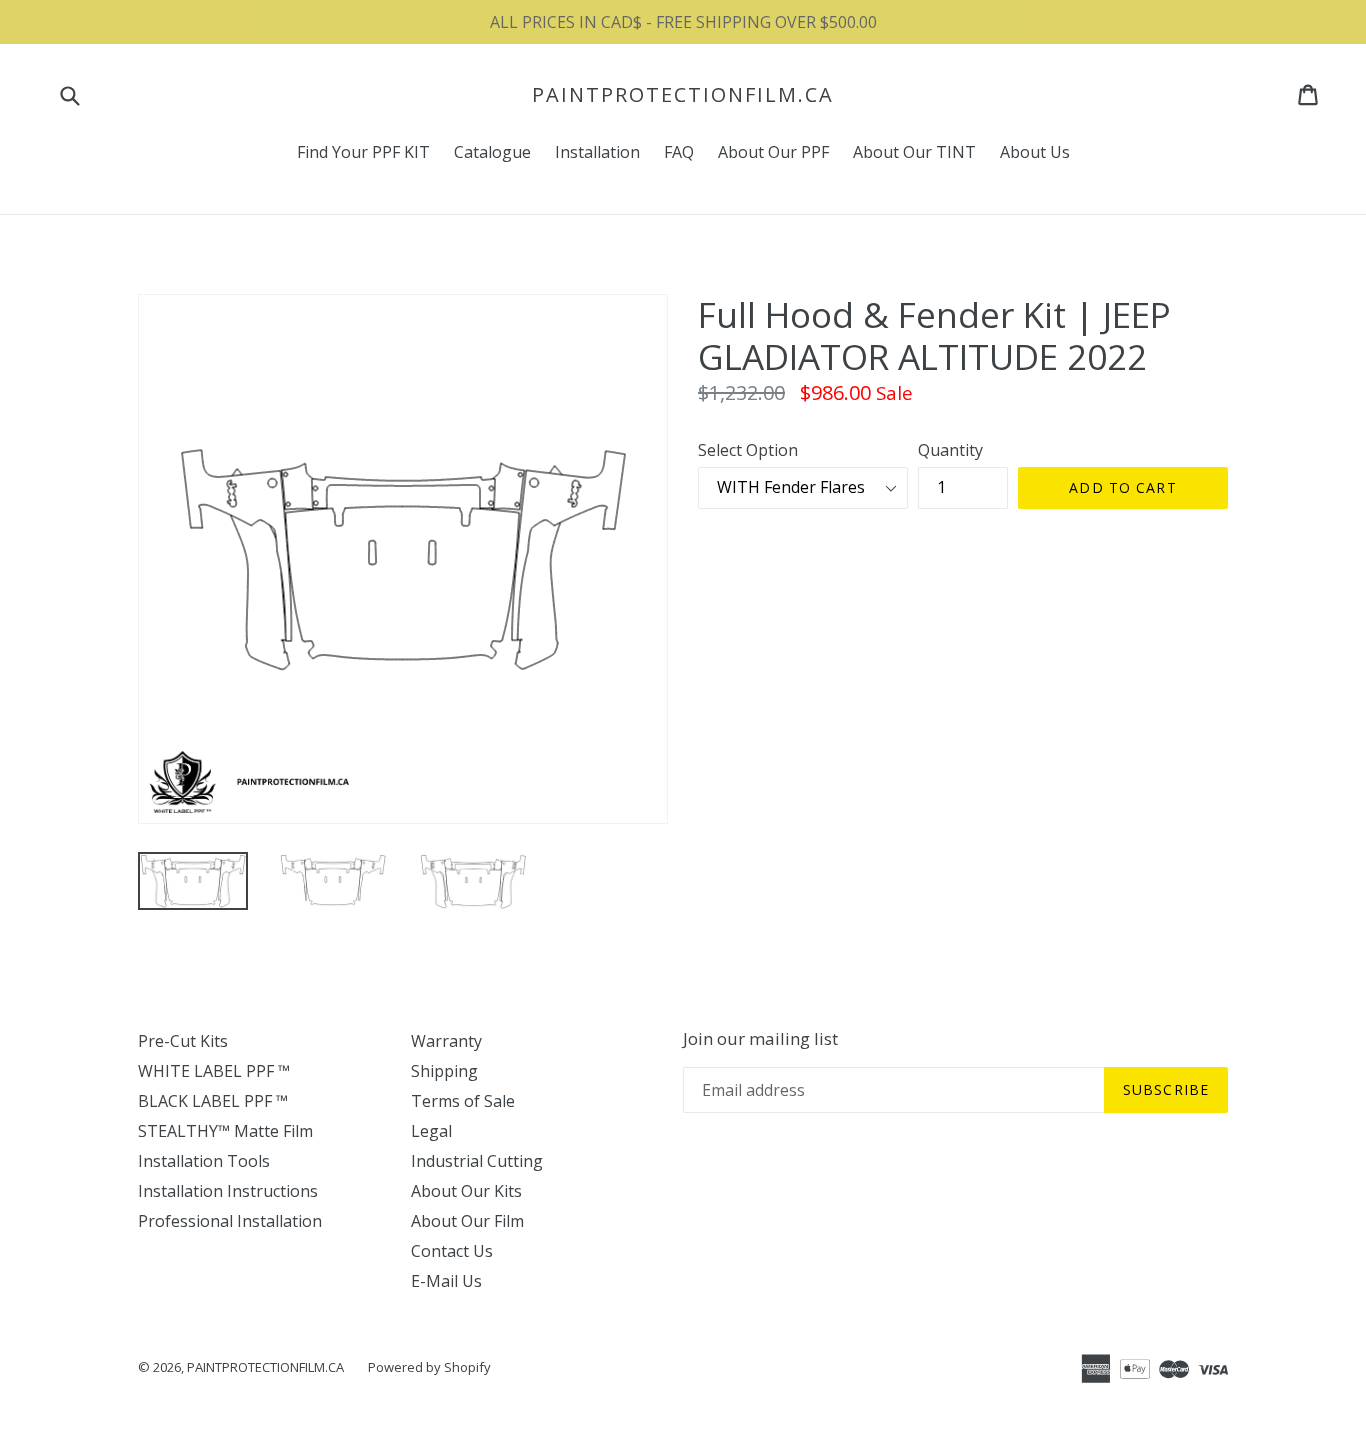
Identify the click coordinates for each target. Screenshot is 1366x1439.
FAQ (679, 152)
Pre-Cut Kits (183, 1041)
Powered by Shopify (429, 1367)
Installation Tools (204, 1161)
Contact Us (452, 1251)
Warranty (446, 1041)
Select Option (748, 450)
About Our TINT (914, 152)
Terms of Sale (463, 1101)
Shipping (444, 1071)
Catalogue (492, 152)
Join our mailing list (760, 1039)
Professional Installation (230, 1221)
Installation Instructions (228, 1191)
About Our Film (467, 1221)
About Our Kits (466, 1191)
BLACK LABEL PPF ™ (213, 1101)
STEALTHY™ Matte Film (225, 1131)
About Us (1035, 152)
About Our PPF (773, 152)
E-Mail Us (446, 1281)
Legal (431, 1131)
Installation (597, 152)
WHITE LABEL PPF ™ (214, 1071)
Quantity (950, 450)
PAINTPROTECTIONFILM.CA (683, 95)
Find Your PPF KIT (363, 152)
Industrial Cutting (477, 1161)
